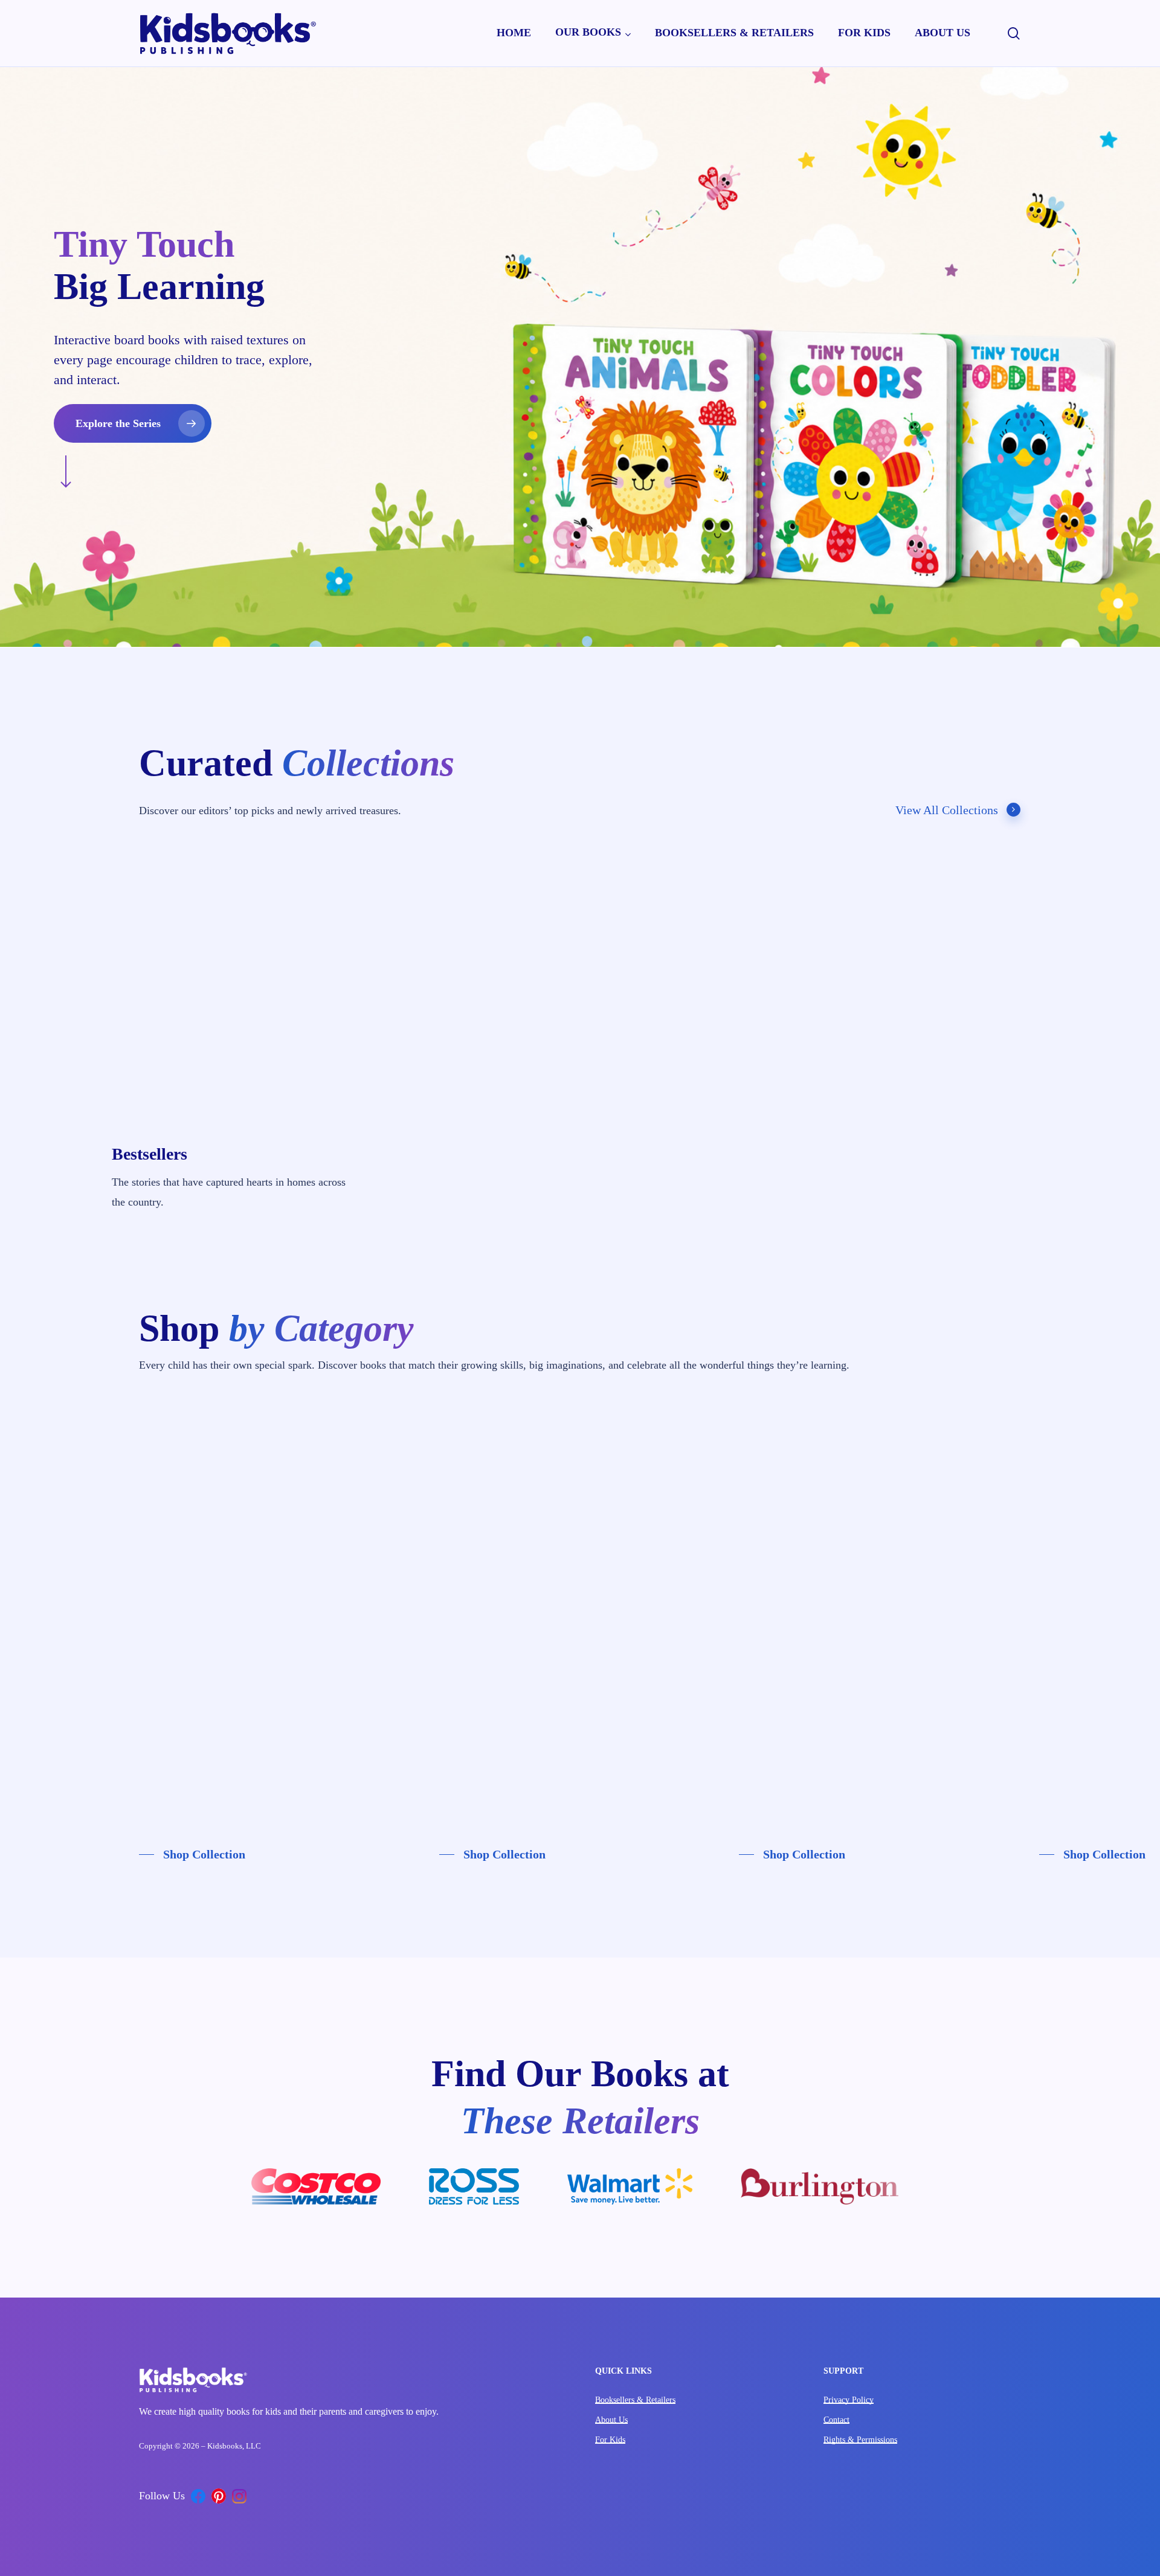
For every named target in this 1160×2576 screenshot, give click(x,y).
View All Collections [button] (947, 810)
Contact (836, 2420)
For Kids (610, 2440)
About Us (611, 2420)
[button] (133, 423)
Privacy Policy (849, 2400)
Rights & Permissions (860, 2440)
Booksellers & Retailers (635, 2400)
